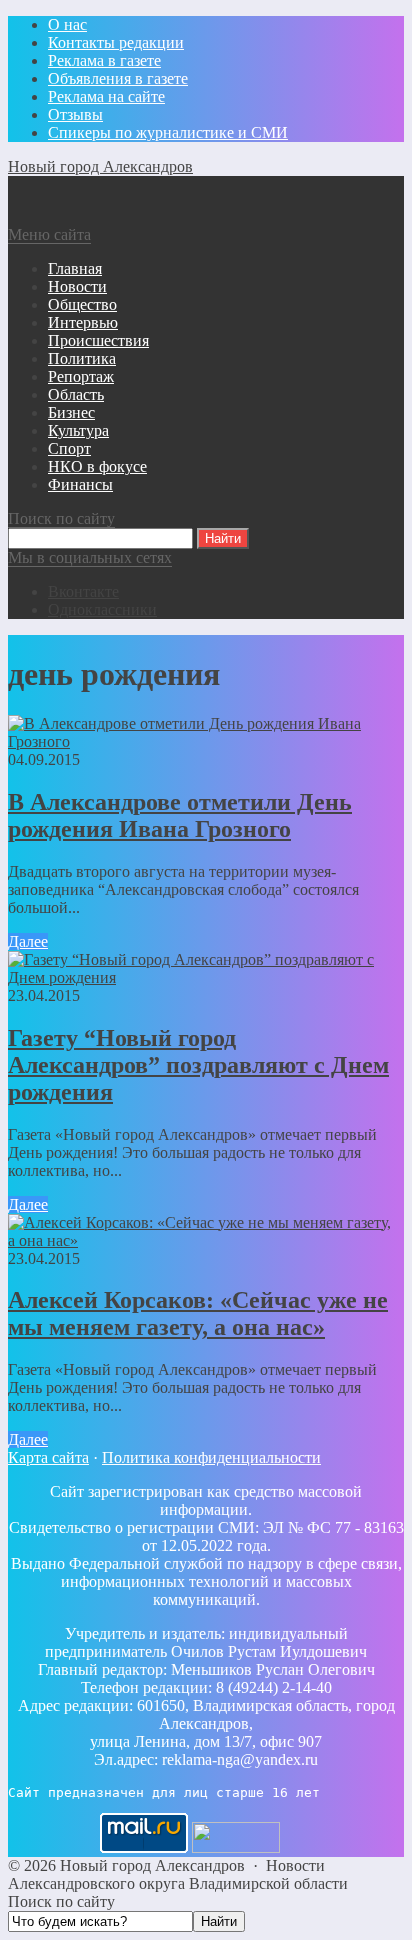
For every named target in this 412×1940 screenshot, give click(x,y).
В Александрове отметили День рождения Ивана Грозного (180, 815)
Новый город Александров (100, 166)
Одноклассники (102, 609)
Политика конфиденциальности (211, 1457)
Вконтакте (83, 591)
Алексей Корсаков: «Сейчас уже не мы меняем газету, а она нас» (198, 1313)
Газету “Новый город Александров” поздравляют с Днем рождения (198, 1065)
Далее (28, 941)
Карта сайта (48, 1457)
